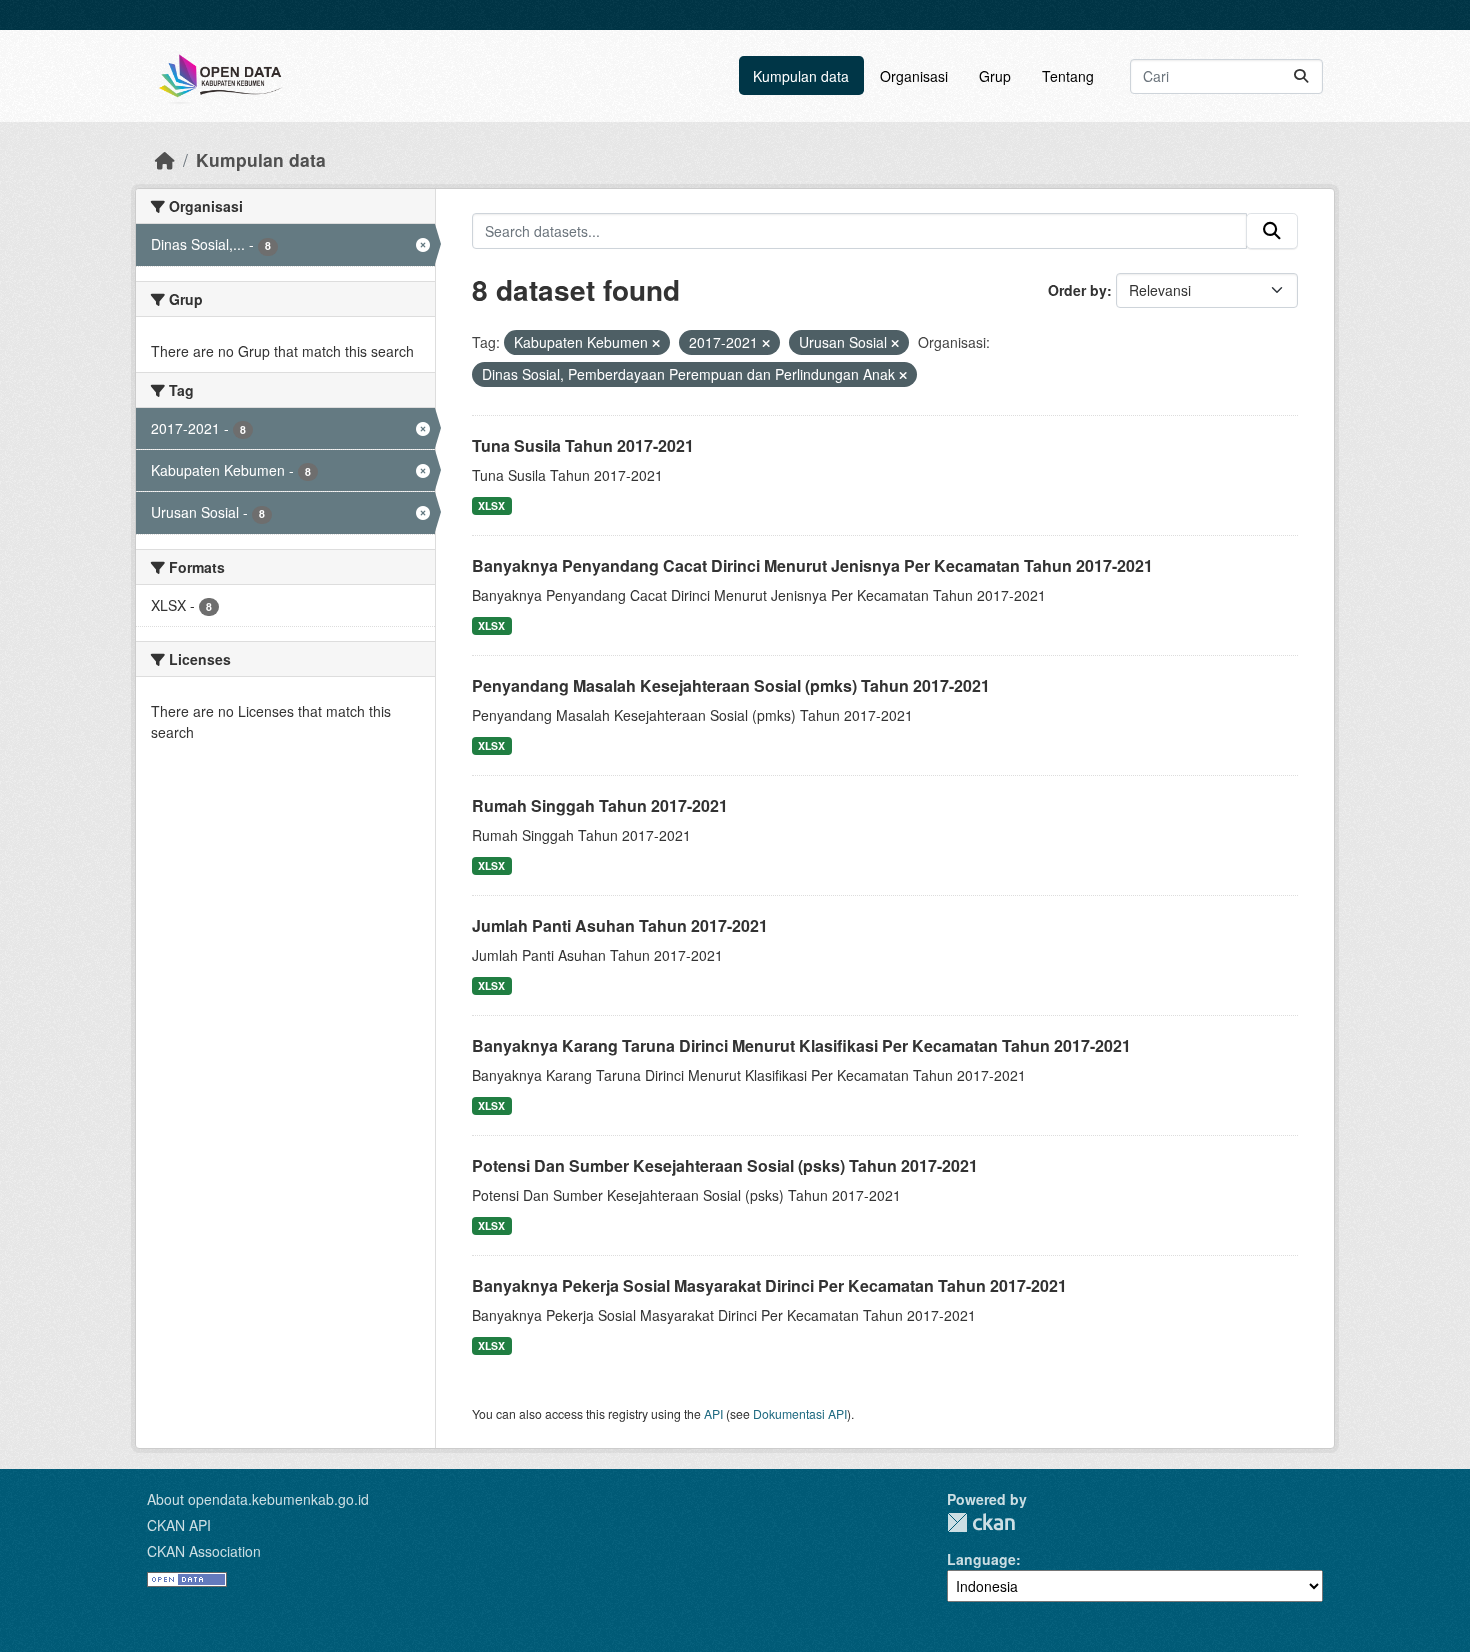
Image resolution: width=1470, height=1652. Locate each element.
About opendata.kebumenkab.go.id (258, 1499)
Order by (1077, 290)
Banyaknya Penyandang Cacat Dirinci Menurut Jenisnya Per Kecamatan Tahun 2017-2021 (812, 565)
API (713, 1413)
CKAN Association (204, 1551)
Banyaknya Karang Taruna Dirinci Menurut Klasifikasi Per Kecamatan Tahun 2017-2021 (801, 1045)
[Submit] (1301, 76)
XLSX (491, 505)
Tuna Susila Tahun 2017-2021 (583, 445)
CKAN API (179, 1525)
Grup (995, 76)
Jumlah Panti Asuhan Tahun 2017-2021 (620, 925)
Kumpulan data (801, 76)
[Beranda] (165, 159)
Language (981, 1559)
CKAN (981, 1522)
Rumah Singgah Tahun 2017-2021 (600, 805)
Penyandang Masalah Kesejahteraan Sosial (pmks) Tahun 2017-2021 (731, 685)
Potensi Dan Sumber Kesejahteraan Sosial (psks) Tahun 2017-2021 (725, 1165)
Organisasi (914, 76)
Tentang (1068, 76)
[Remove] (656, 343)
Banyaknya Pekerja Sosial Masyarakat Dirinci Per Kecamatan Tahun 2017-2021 (769, 1285)
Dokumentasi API (800, 1413)
